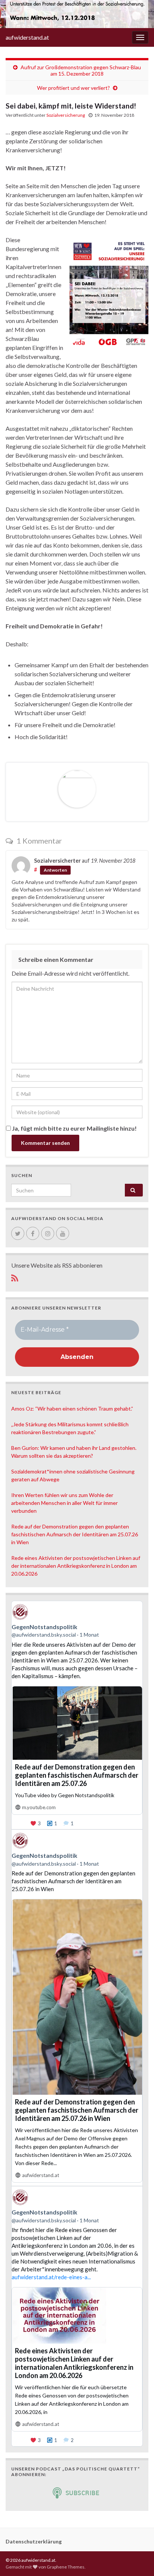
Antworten (55, 870)
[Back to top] (137, 2559)
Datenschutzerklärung (34, 2541)
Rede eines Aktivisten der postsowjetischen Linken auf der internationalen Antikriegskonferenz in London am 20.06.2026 (76, 1566)
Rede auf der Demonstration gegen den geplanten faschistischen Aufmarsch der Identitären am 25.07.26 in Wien (75, 1534)
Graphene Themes (66, 2567)
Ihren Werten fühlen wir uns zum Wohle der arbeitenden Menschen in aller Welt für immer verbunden (64, 1503)
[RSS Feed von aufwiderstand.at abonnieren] (15, 1277)
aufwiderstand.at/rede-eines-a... (51, 2277)
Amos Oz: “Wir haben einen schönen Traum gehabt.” (72, 1409)
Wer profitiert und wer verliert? (73, 88)
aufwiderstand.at (27, 37)
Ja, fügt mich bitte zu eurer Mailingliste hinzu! (74, 1128)
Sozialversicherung (66, 115)
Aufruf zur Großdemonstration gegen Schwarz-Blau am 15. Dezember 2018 (81, 70)
